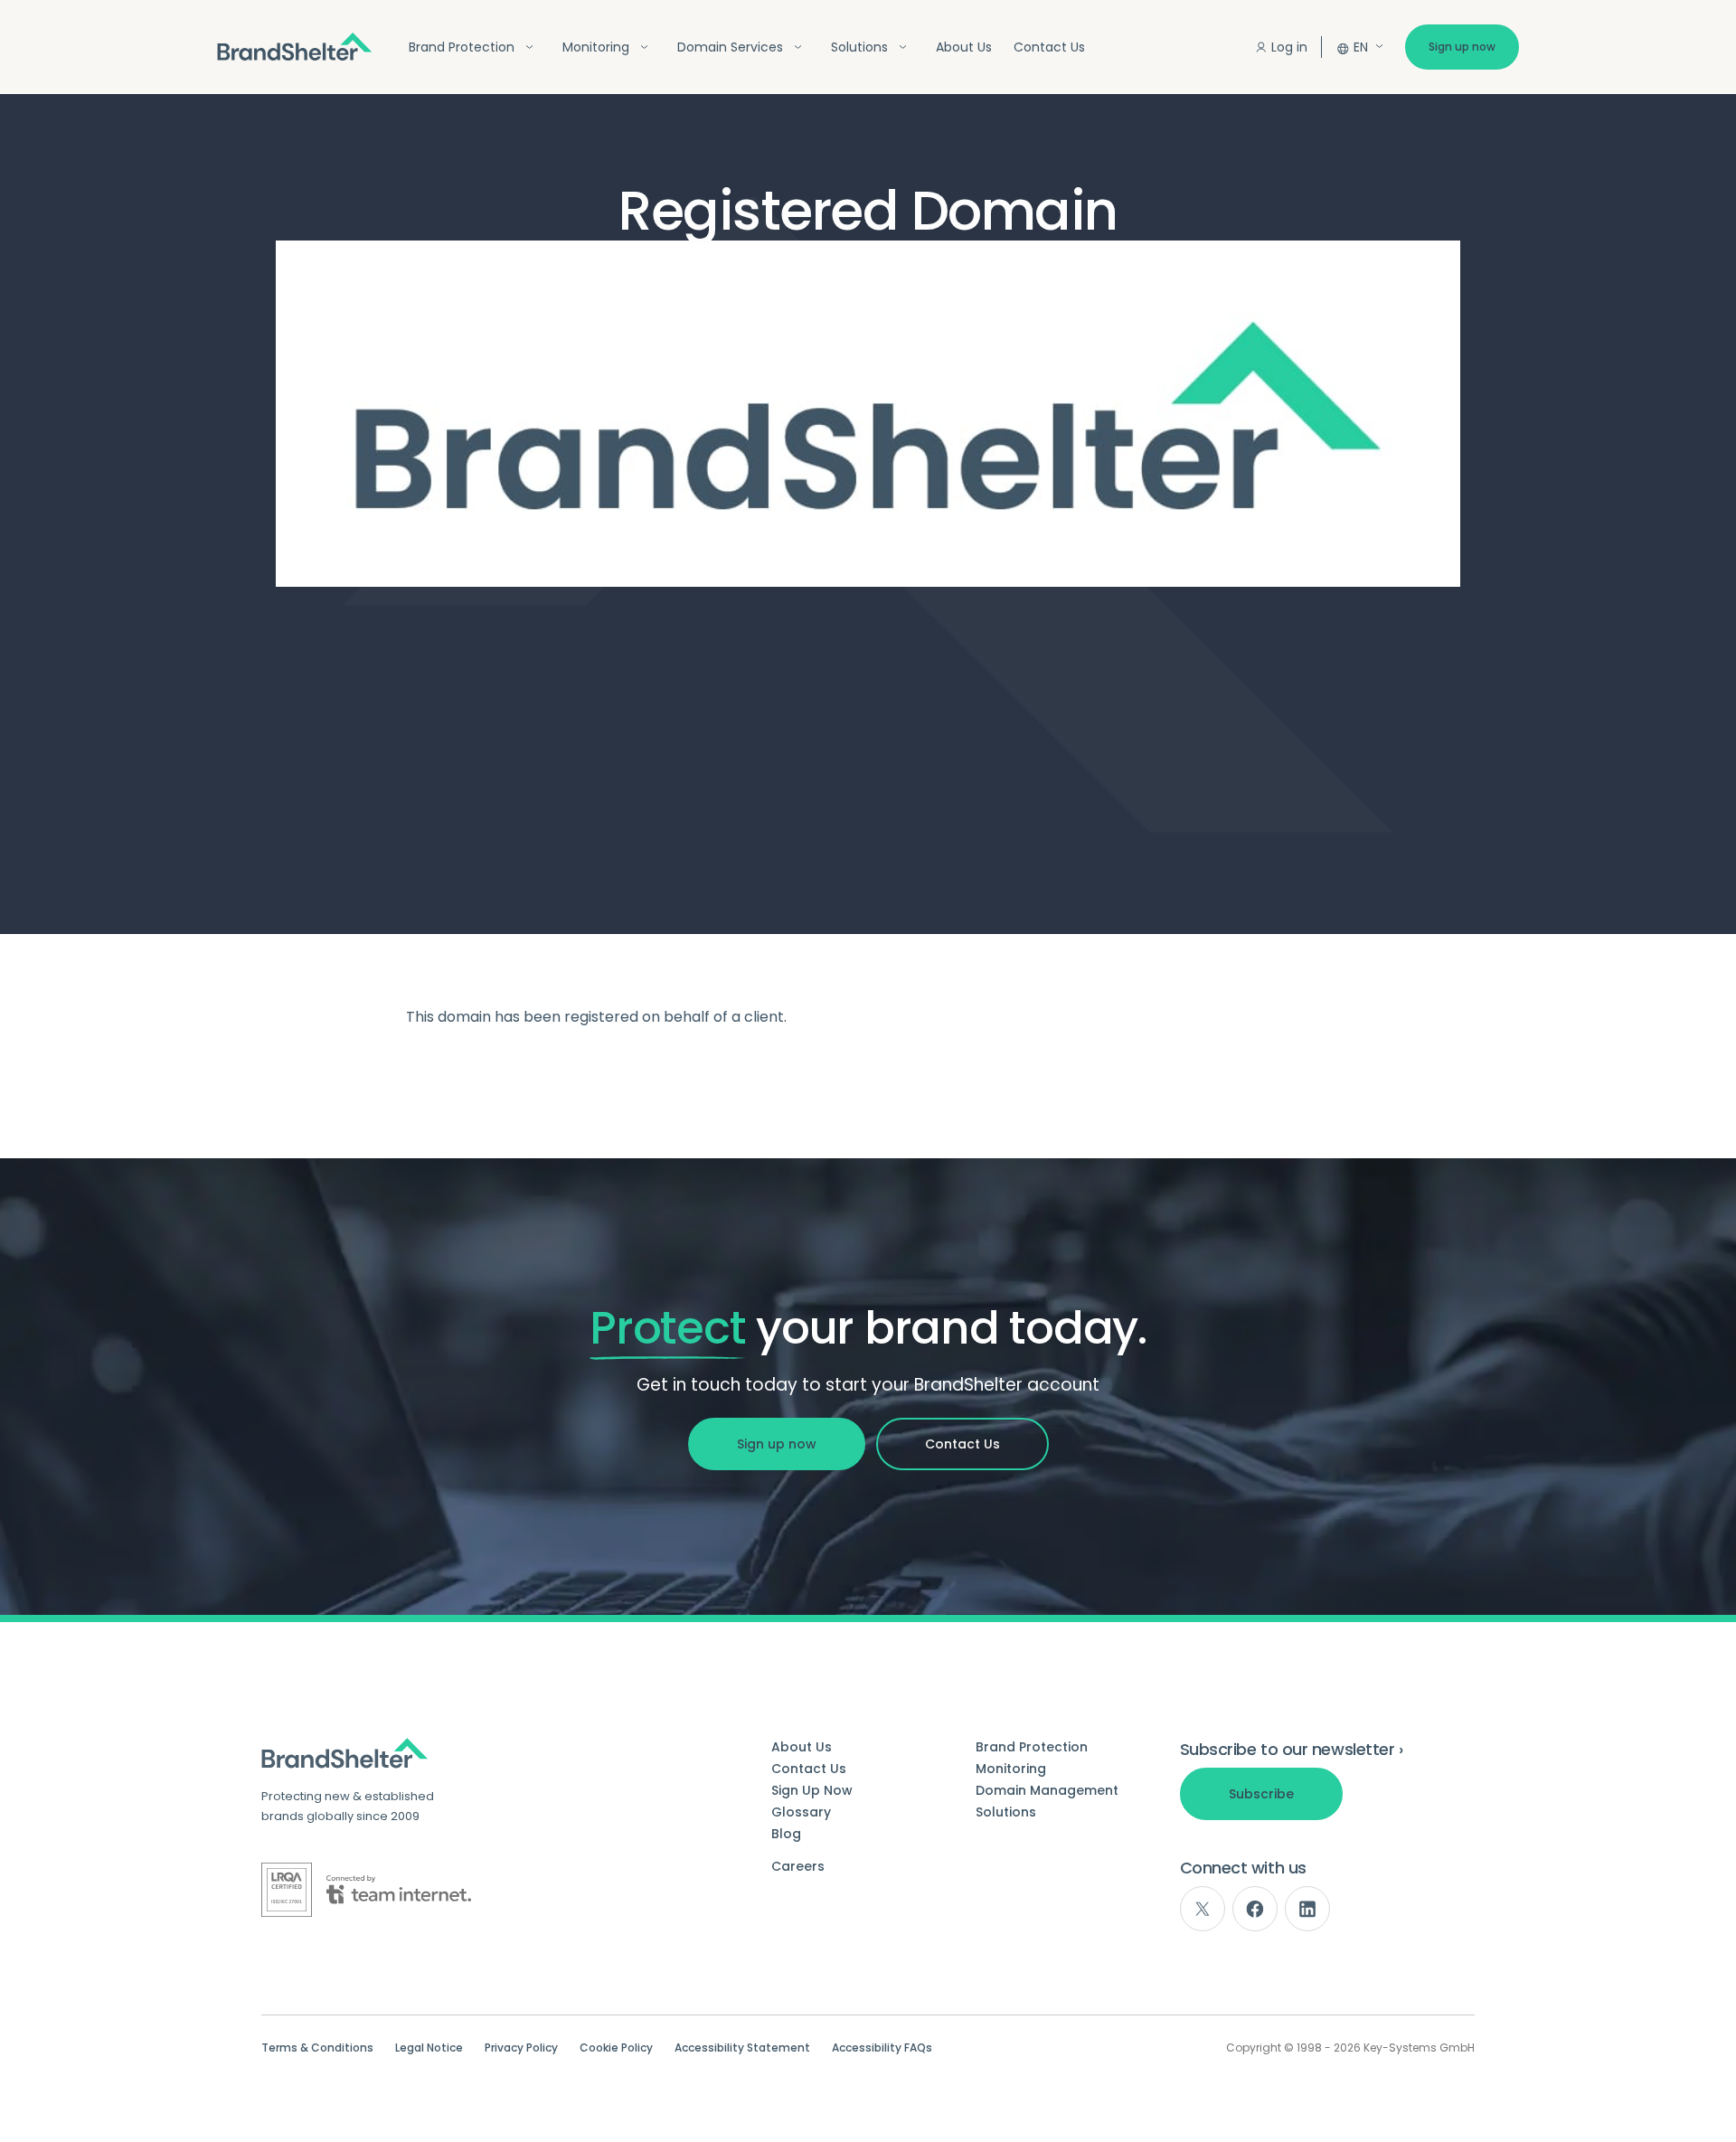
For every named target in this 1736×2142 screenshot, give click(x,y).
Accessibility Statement (742, 2048)
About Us (964, 47)
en (1361, 47)
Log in (1289, 47)
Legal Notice (429, 2048)
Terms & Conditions (317, 2048)
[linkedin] (1307, 1909)
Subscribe (1261, 1794)
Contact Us (1049, 47)
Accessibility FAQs (882, 2048)
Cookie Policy (616, 2048)
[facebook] (1255, 1909)
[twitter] (1203, 1909)
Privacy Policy (521, 2048)
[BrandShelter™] (295, 47)
